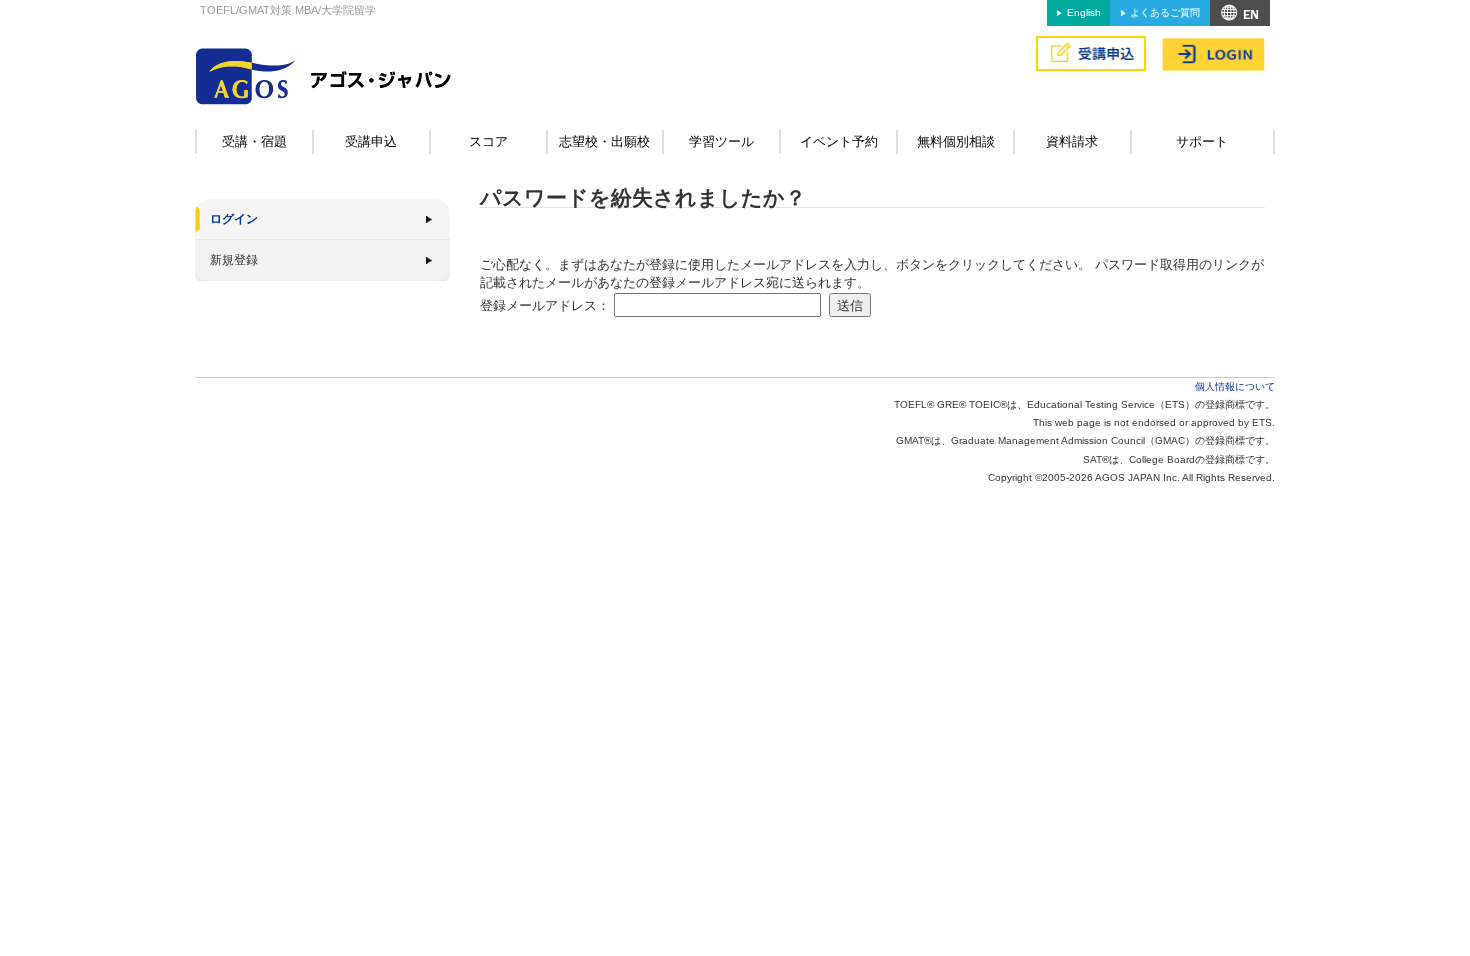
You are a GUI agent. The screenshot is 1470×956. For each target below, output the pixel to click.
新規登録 (234, 260)
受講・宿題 (254, 141)
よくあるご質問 (1165, 12)
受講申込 (371, 141)
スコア (488, 141)
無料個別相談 (956, 141)
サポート (1202, 141)
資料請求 (1072, 141)
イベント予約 (839, 141)
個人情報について (1235, 386)
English (1084, 12)
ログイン (234, 219)
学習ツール (721, 141)
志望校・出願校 (604, 141)
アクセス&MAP (1240, 13)
